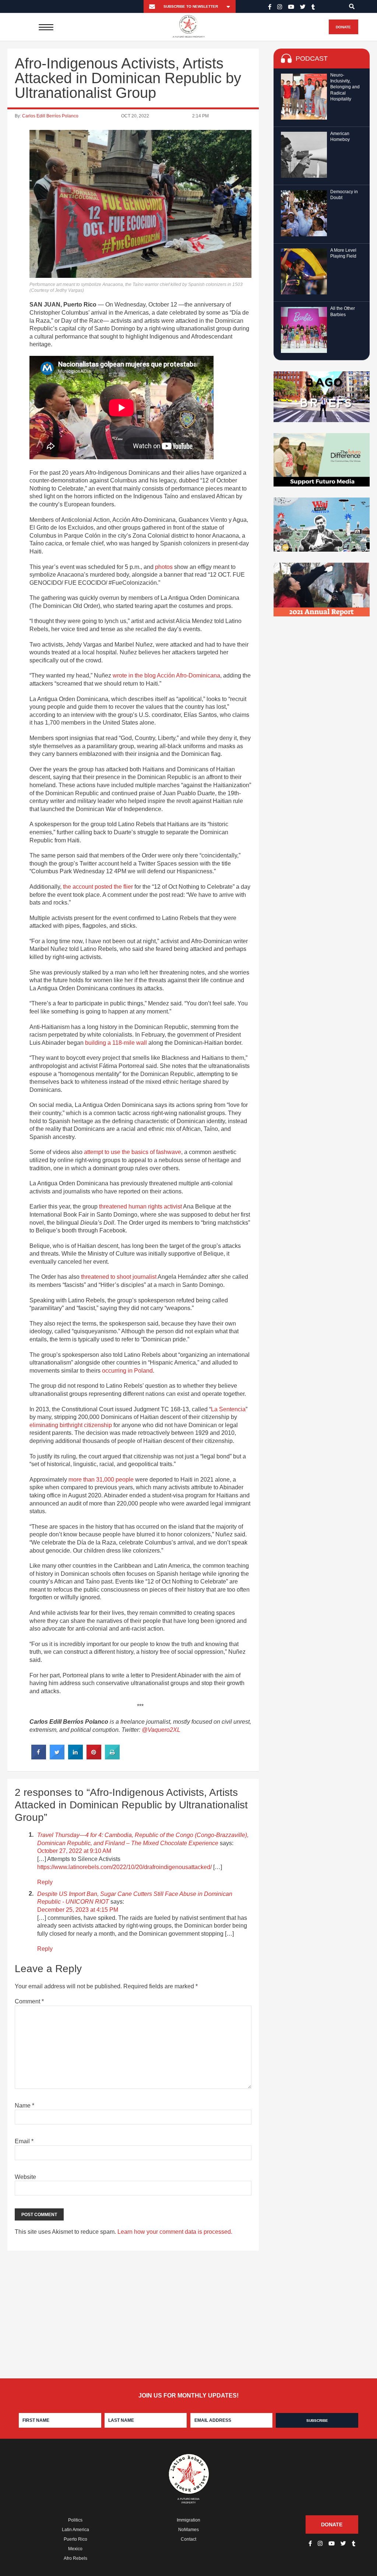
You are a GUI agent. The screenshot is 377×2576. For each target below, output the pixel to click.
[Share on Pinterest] (94, 1757)
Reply (45, 1882)
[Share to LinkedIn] (75, 1757)
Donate (343, 27)
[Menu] (46, 27)
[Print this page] (112, 1757)
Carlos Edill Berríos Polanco (50, 116)
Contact (188, 2539)
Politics (75, 2520)
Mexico (75, 2549)
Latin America (75, 2530)
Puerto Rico (75, 2539)
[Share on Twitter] (57, 1757)
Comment (29, 2001)
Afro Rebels (75, 2558)
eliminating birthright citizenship (71, 1425)
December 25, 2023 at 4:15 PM (78, 1910)
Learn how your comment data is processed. (175, 2232)
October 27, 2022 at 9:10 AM (74, 1851)
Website (25, 2177)
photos (164, 567)
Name (24, 2106)
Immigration (188, 2520)
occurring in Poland (127, 1371)
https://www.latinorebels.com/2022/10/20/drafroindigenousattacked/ (124, 1867)
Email (24, 2141)
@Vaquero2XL (161, 1730)
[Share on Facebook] (39, 1757)
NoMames (188, 2530)
